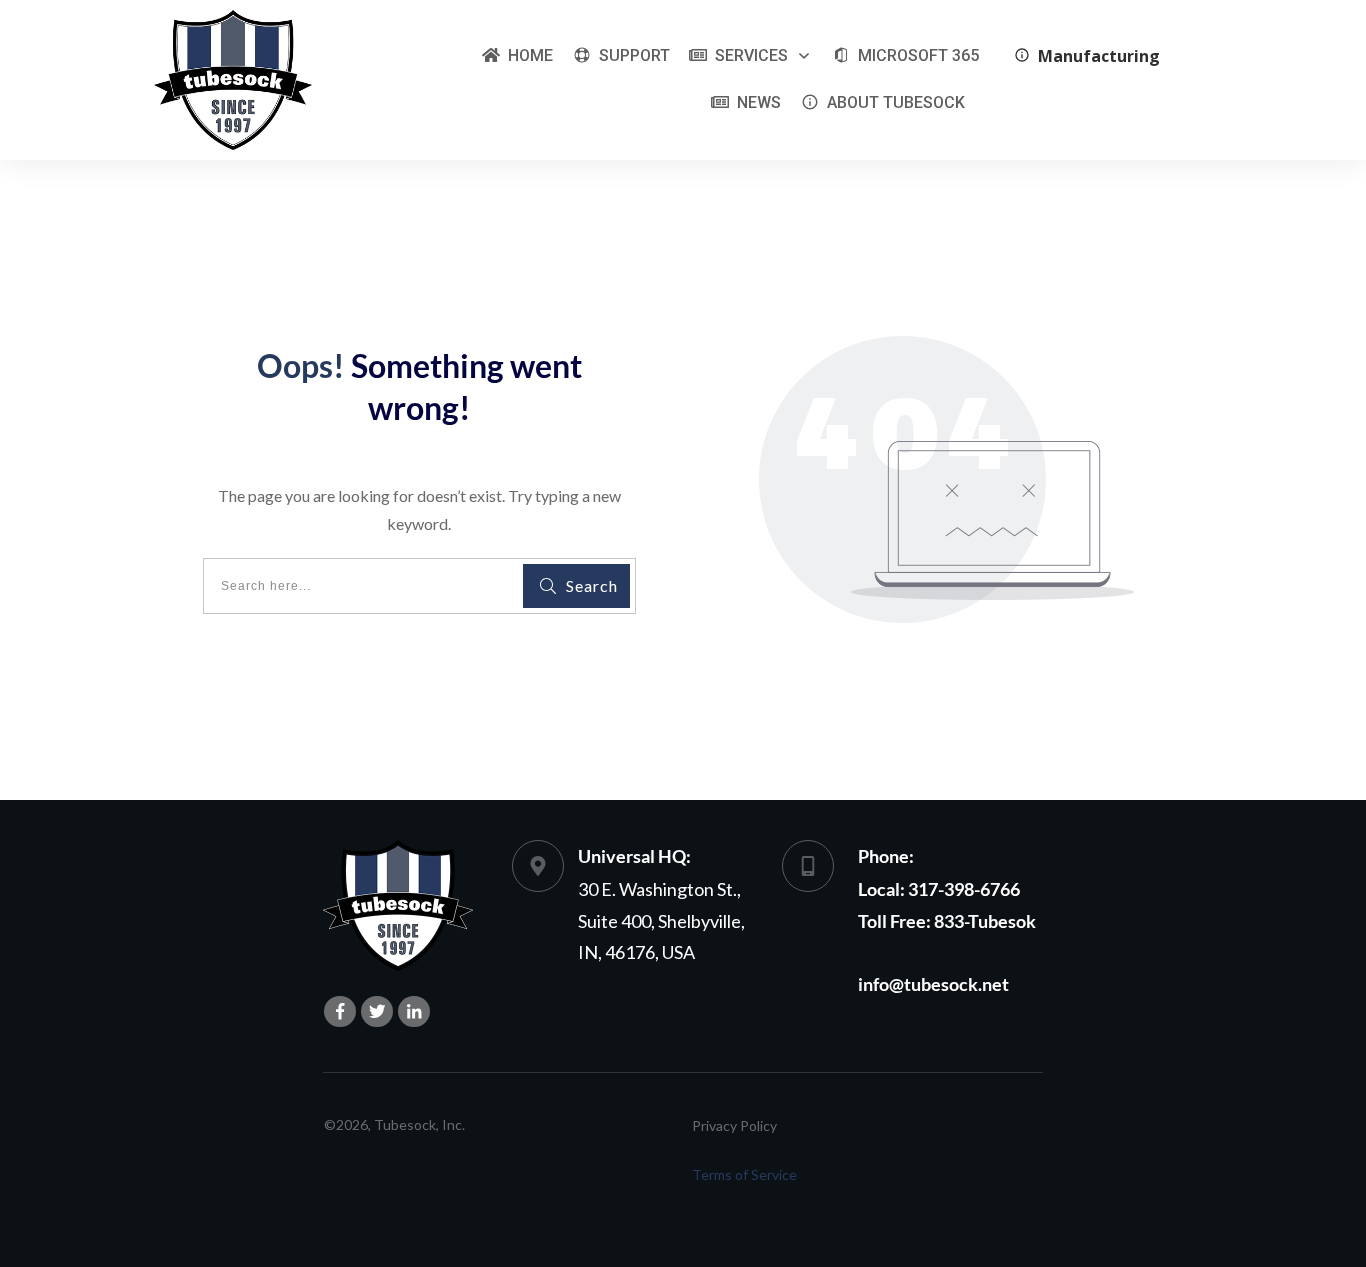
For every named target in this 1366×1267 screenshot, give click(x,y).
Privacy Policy (734, 1125)
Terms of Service (744, 1174)
